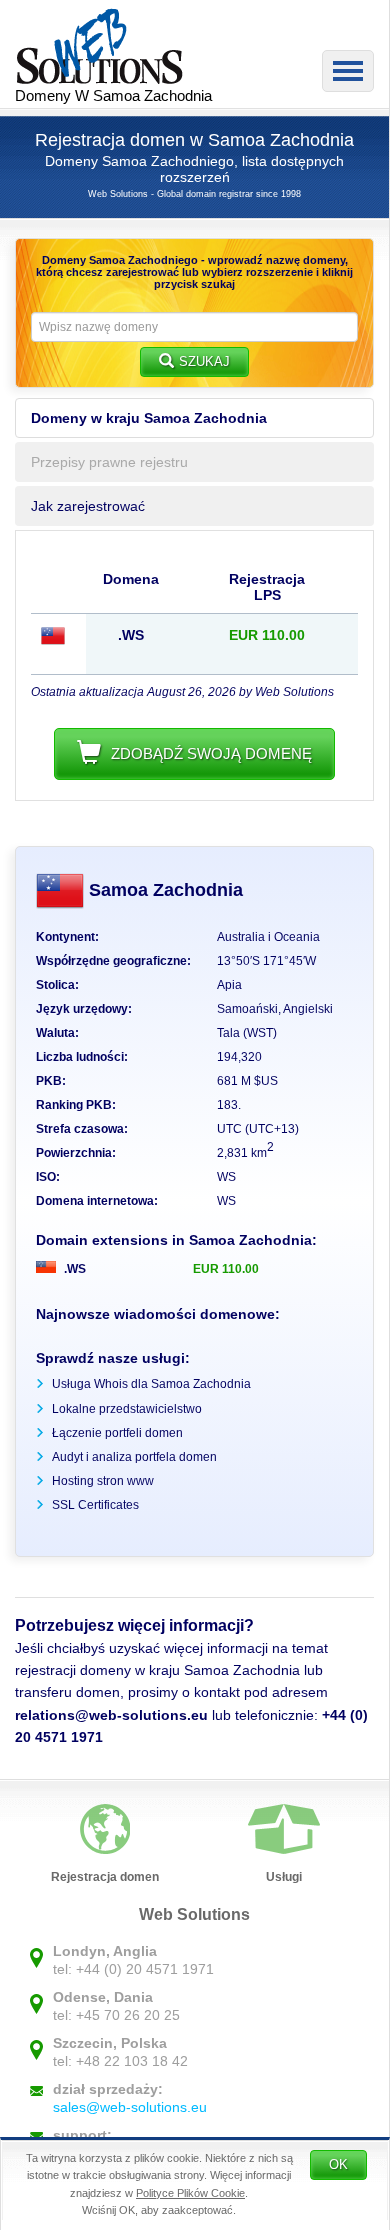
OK (338, 2164)
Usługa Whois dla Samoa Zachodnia (151, 1384)
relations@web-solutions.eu (111, 1715)
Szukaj (204, 361)
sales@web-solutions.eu (130, 2107)
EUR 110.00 (226, 1269)
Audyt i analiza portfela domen (134, 1457)
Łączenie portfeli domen (117, 1433)
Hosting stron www (103, 1481)
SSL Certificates (95, 1505)
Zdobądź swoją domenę (211, 753)
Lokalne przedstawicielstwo (127, 1409)
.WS (73, 1269)
